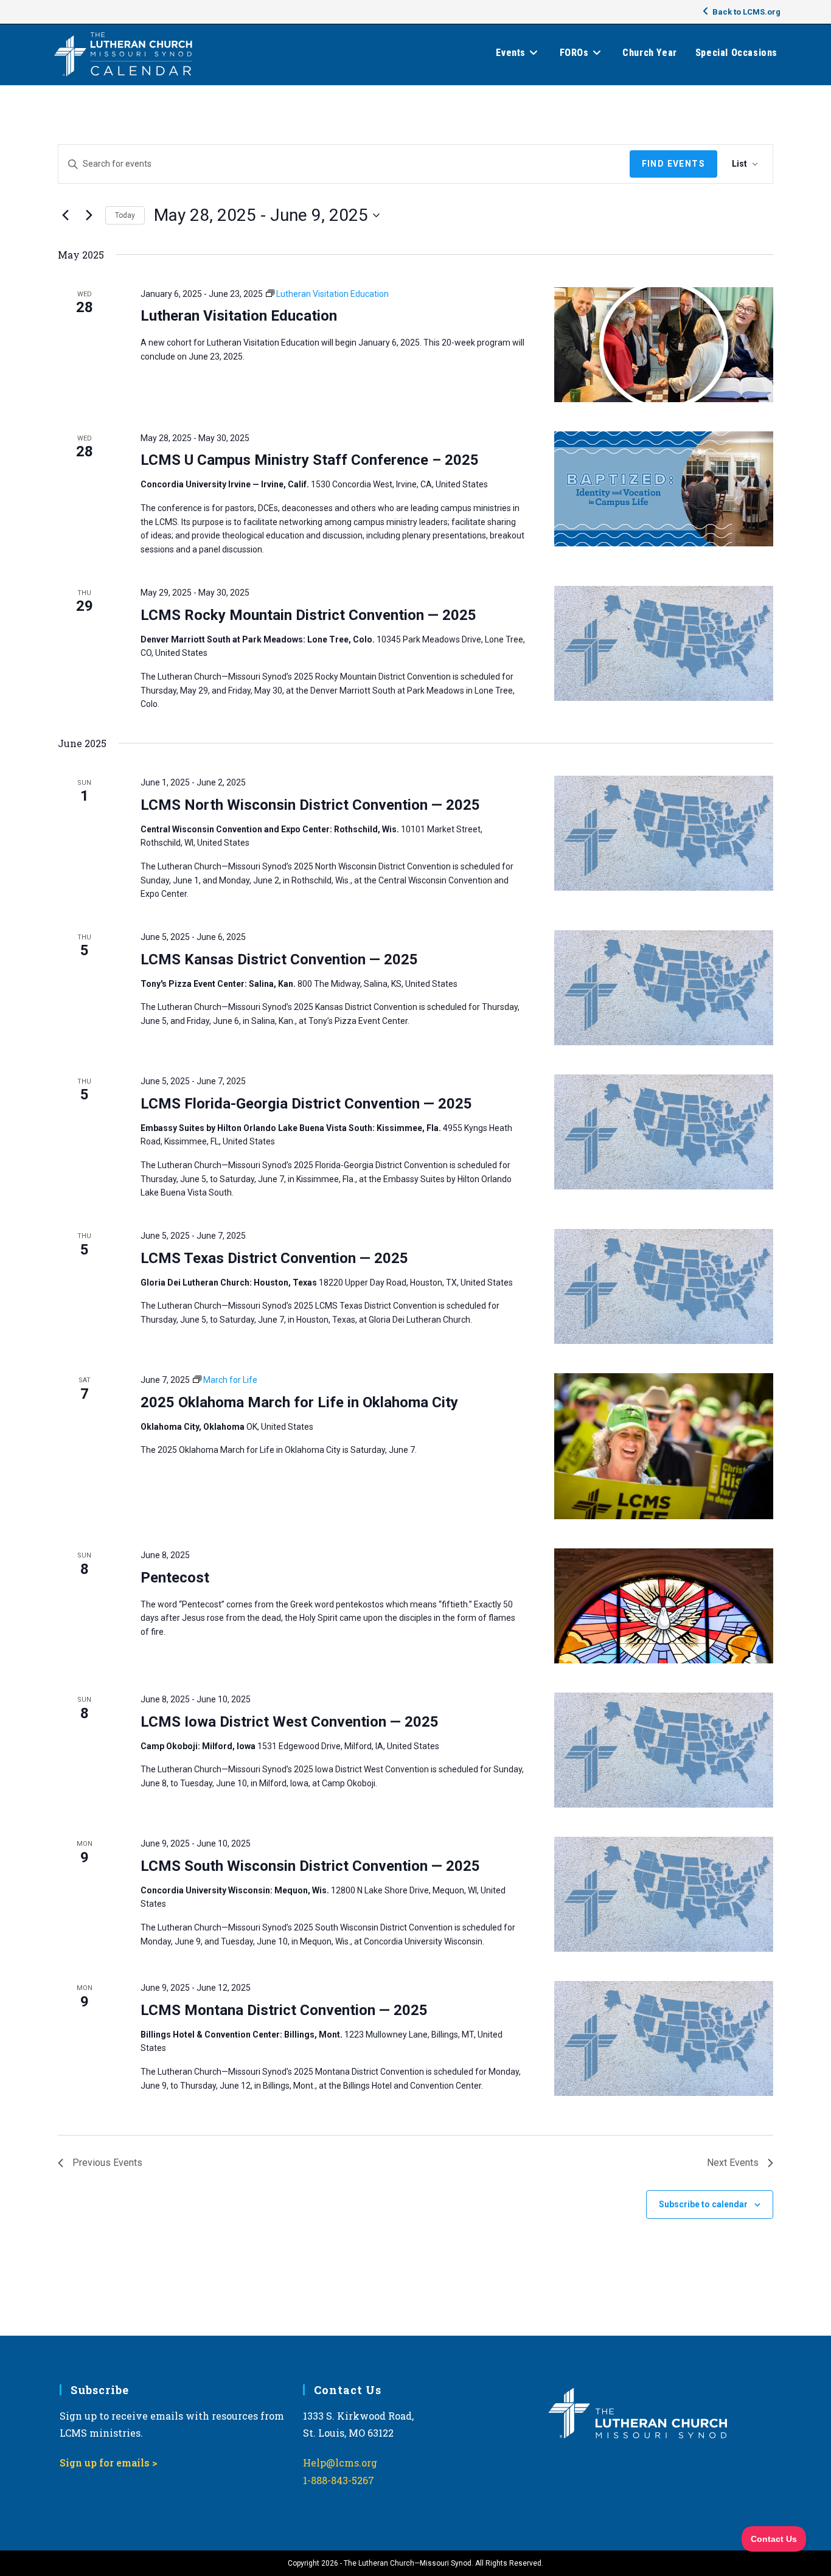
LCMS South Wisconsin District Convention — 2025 (310, 1866)
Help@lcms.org (340, 2463)
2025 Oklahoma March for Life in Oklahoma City (299, 1402)
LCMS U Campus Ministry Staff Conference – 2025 (310, 460)
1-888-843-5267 (339, 2480)
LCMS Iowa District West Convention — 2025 (290, 1722)
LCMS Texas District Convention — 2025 (274, 1258)
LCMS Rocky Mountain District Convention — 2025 (308, 615)
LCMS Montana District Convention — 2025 (284, 2010)
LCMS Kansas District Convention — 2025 (279, 959)
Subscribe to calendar (703, 2204)
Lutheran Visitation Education (239, 316)
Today (125, 215)
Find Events (673, 164)
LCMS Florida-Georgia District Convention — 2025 (306, 1104)
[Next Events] (89, 215)
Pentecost (175, 1578)
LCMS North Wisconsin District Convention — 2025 (310, 805)
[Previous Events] (65, 215)
